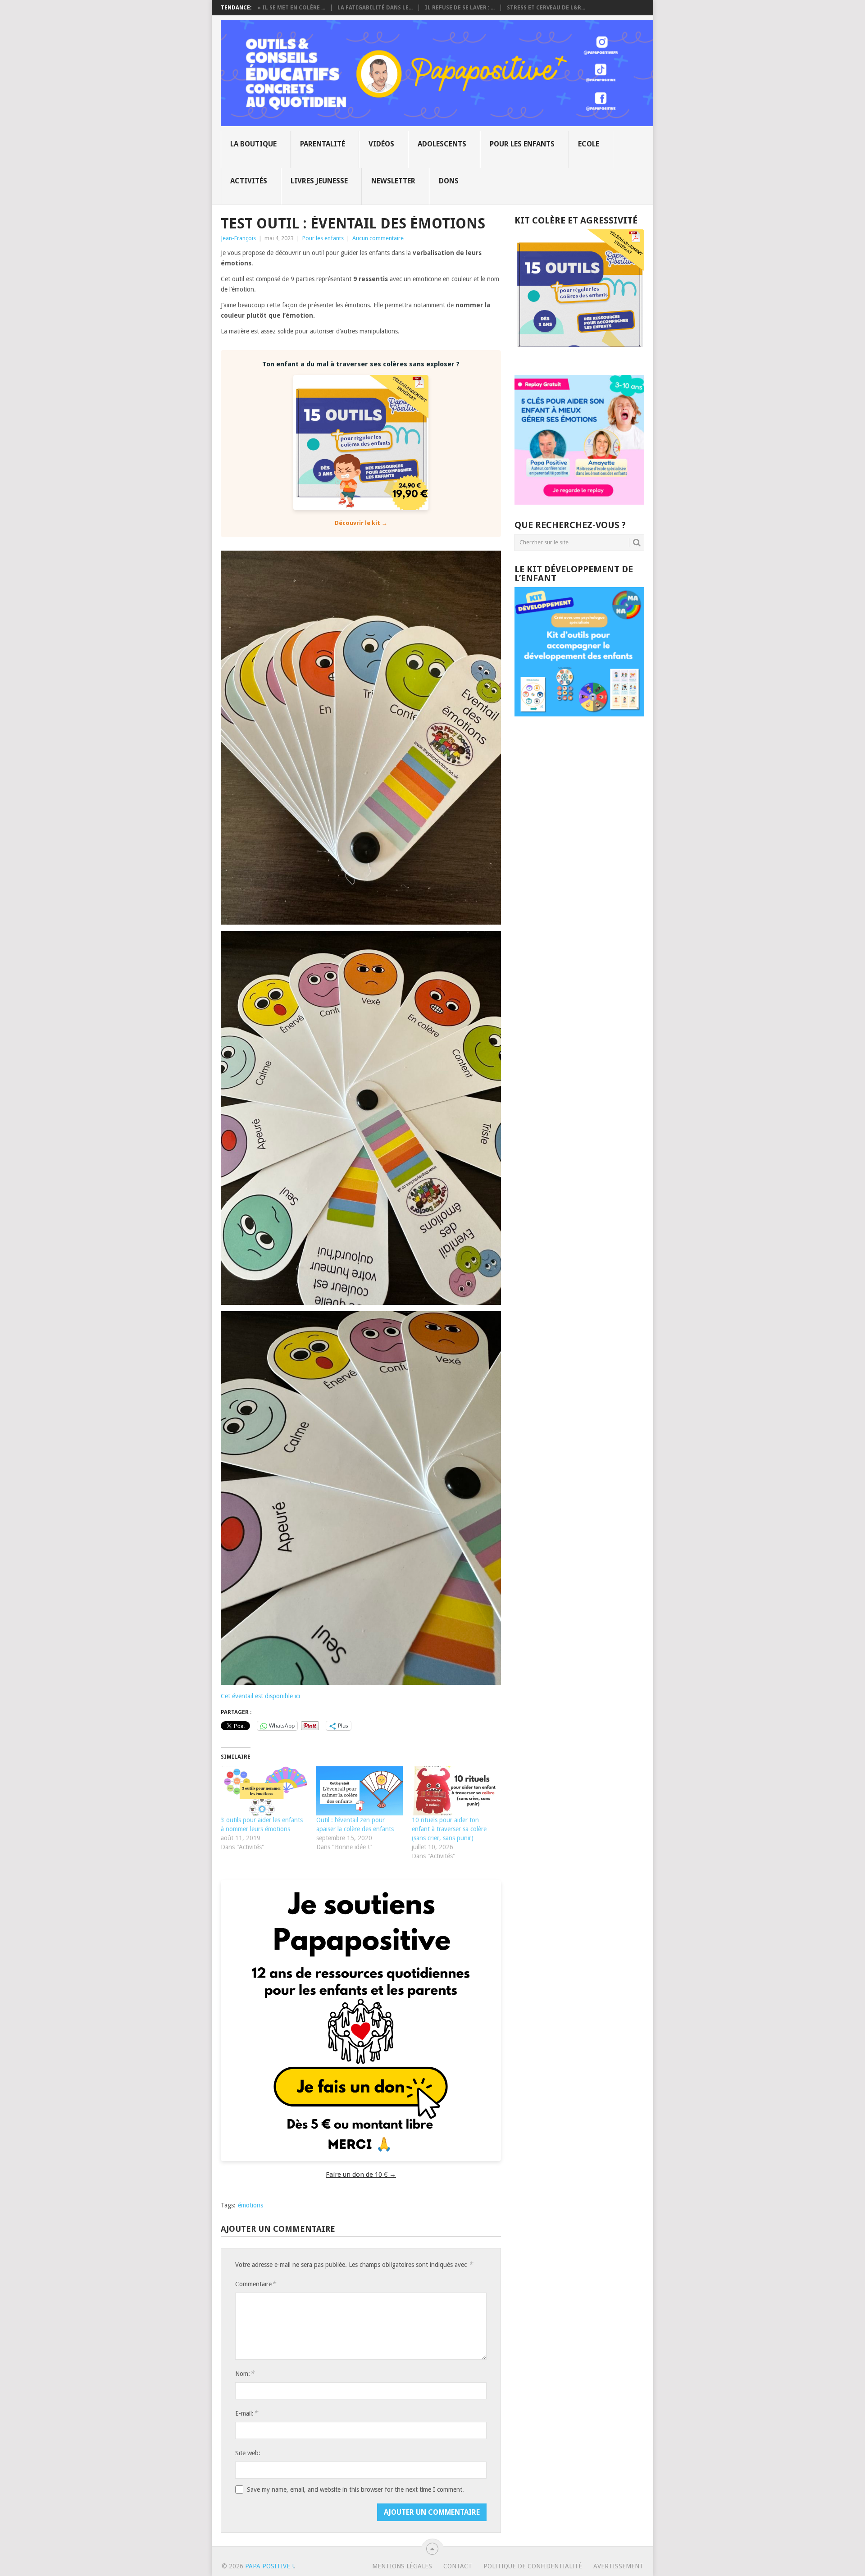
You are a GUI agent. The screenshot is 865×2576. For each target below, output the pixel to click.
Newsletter (393, 181)
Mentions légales (402, 2566)
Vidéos (381, 144)
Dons (449, 181)
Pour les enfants (522, 144)
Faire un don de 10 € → (361, 2175)
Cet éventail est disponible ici (261, 1696)
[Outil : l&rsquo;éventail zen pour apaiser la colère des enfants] (360, 1791)
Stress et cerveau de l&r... (546, 8)
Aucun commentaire (378, 238)
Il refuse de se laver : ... (460, 8)
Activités (249, 181)
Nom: (245, 2373)
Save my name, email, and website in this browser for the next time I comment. (355, 2489)
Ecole (589, 144)
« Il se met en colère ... (291, 8)
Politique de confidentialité (533, 2566)
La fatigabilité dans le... (375, 8)
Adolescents (442, 144)
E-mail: (246, 2413)
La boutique (253, 144)
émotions (250, 2205)
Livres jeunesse (319, 181)
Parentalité (323, 144)
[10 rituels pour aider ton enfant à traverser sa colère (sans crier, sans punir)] (455, 1791)
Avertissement (618, 2566)
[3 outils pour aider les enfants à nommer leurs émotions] (264, 1791)
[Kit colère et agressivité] (579, 357)
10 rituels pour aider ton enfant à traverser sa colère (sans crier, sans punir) (449, 1829)
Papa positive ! (269, 2566)
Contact (458, 2566)
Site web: (248, 2453)
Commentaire (255, 2284)
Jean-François (238, 238)
